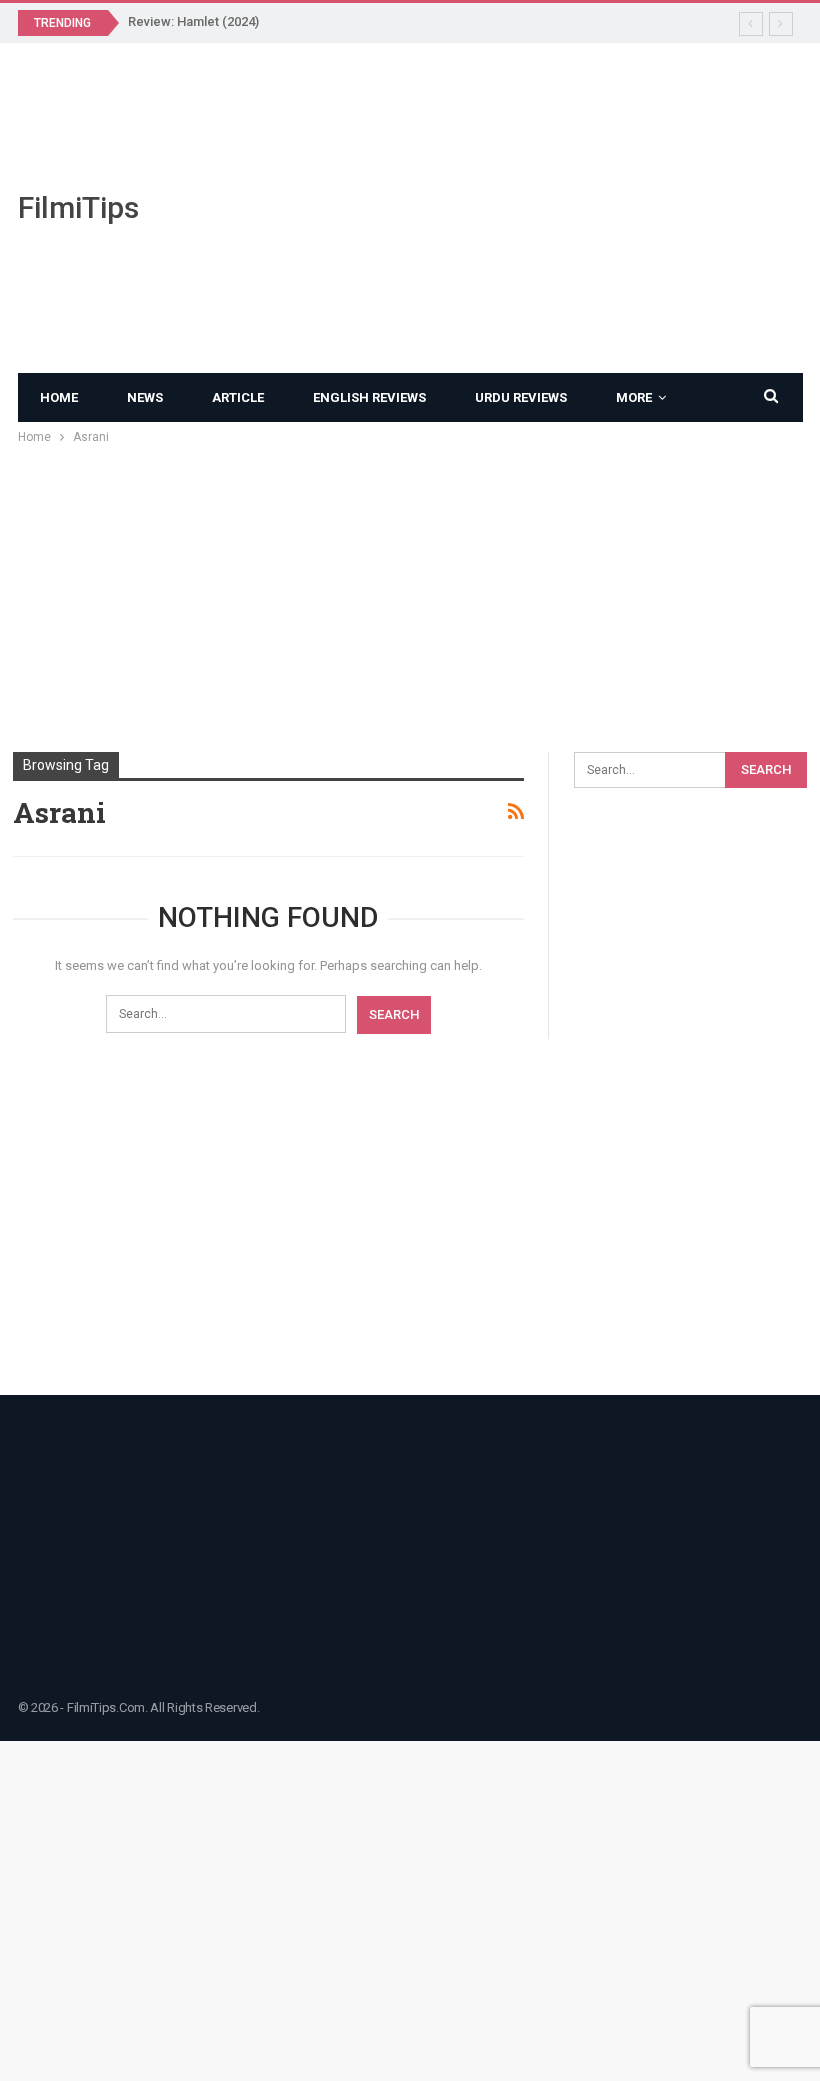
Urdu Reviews (521, 397)
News (145, 397)
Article (238, 397)
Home (59, 397)
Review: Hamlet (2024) (193, 21)
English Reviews (369, 397)
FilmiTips (78, 207)
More (634, 397)
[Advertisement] (547, 208)
